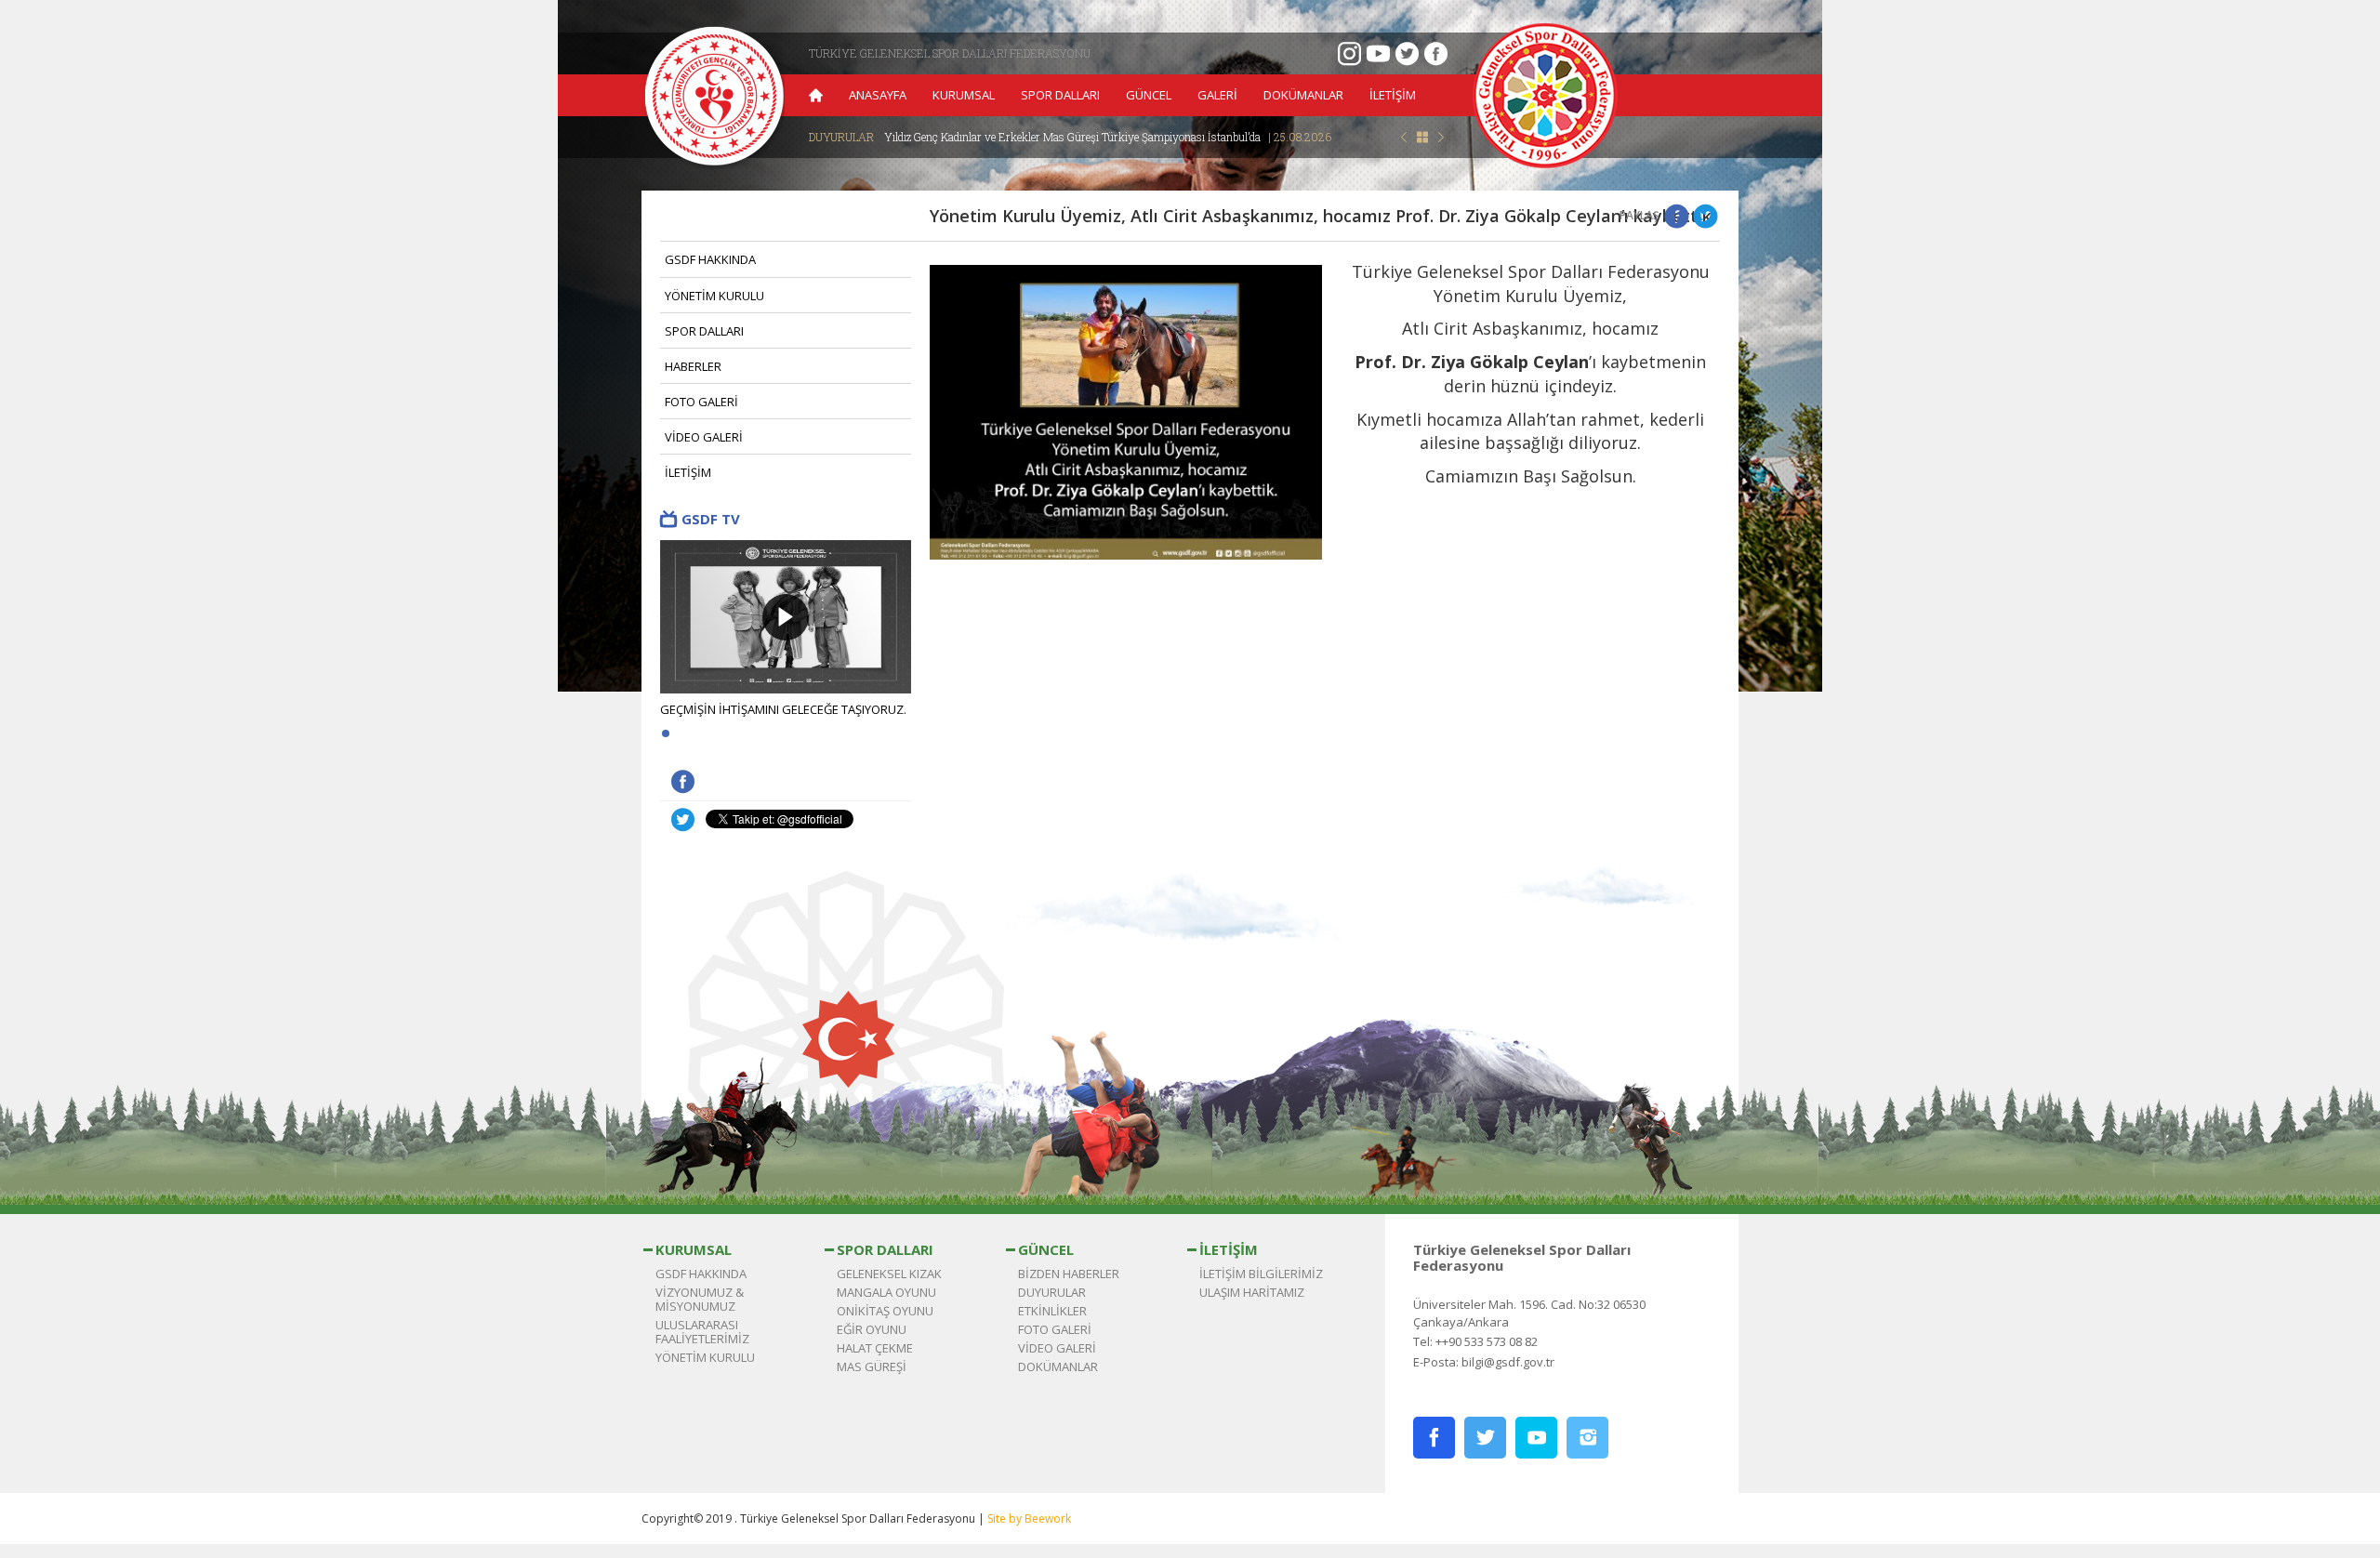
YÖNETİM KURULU (714, 296)
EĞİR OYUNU (872, 1329)
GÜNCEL (1149, 95)
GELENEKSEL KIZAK (889, 1274)
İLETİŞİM (1393, 95)
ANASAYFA (878, 95)
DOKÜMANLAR (1303, 95)
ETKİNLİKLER (1052, 1311)
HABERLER (693, 366)
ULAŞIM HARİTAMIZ (1252, 1292)
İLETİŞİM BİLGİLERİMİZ (1261, 1274)
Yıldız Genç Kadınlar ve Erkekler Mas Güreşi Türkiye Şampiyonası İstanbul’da (1108, 137)
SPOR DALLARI (1060, 95)
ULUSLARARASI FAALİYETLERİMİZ (702, 1332)
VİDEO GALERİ (704, 437)
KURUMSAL (964, 95)
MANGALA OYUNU (886, 1292)
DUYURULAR (1052, 1292)
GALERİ (1217, 95)
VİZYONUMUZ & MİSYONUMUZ (700, 1299)
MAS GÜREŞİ (872, 1367)
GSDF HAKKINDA (710, 259)
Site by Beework (1029, 1518)
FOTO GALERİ (701, 402)
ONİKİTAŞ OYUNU (885, 1311)
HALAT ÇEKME (875, 1348)
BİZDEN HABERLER (1069, 1274)
